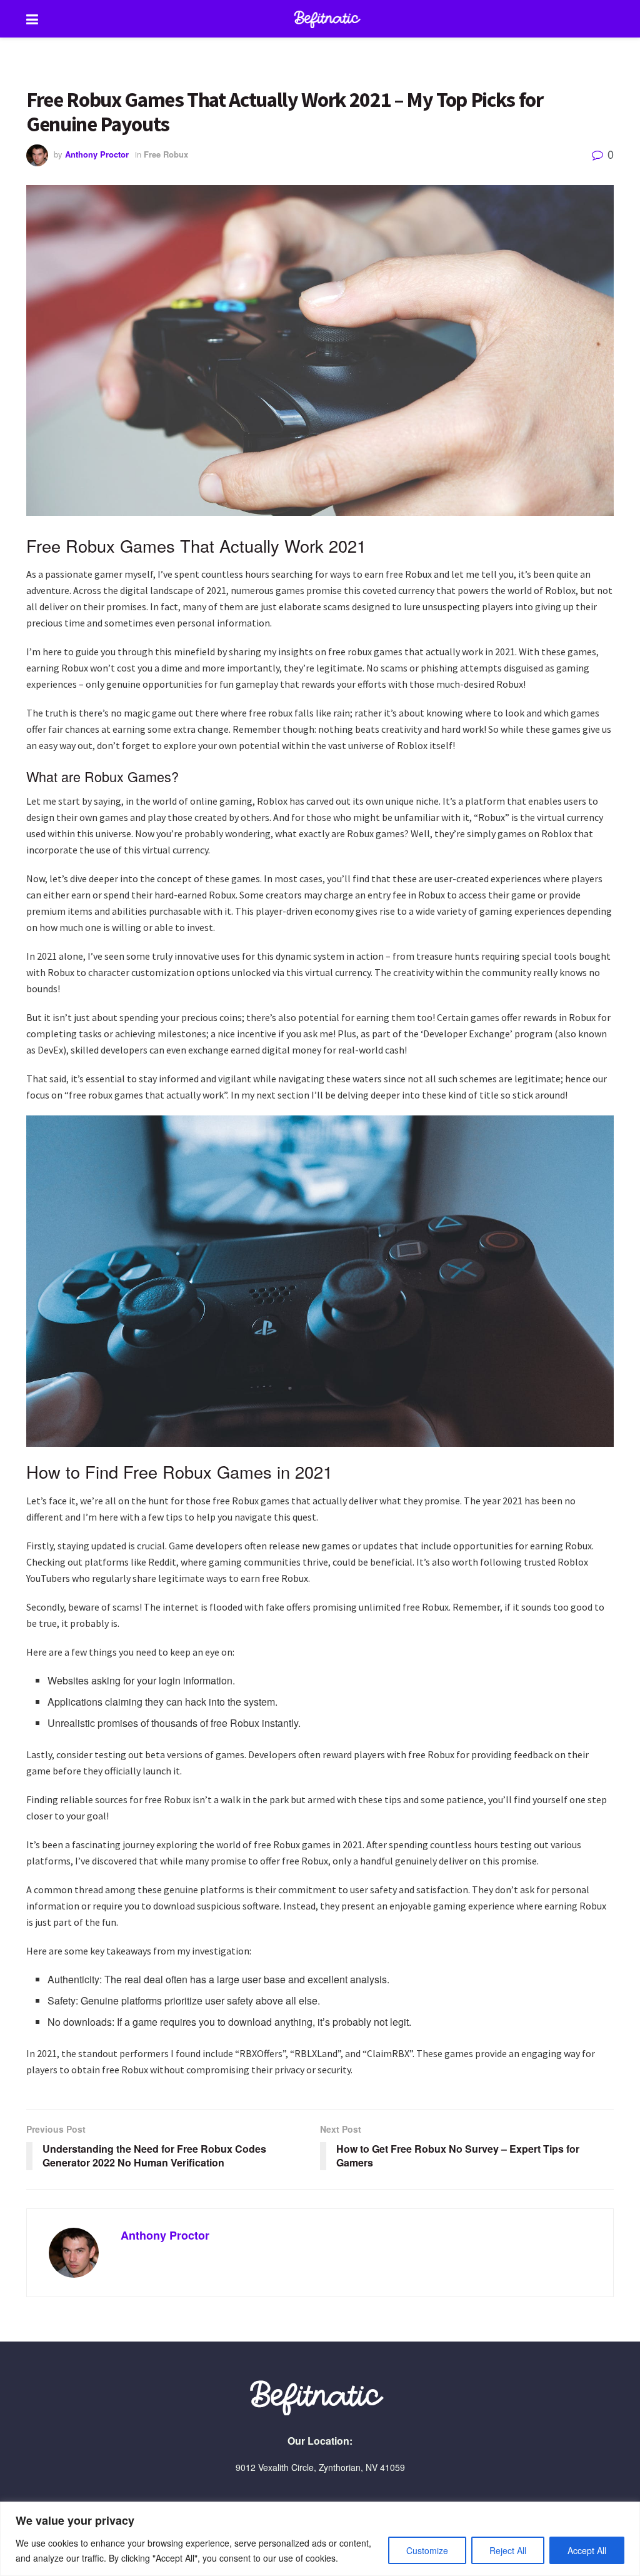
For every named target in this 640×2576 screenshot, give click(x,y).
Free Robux (166, 154)
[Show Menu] (32, 19)
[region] (320, 2539)
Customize (427, 2550)
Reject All (508, 2550)
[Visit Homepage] (329, 19)
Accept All (587, 2550)
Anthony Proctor (97, 154)
